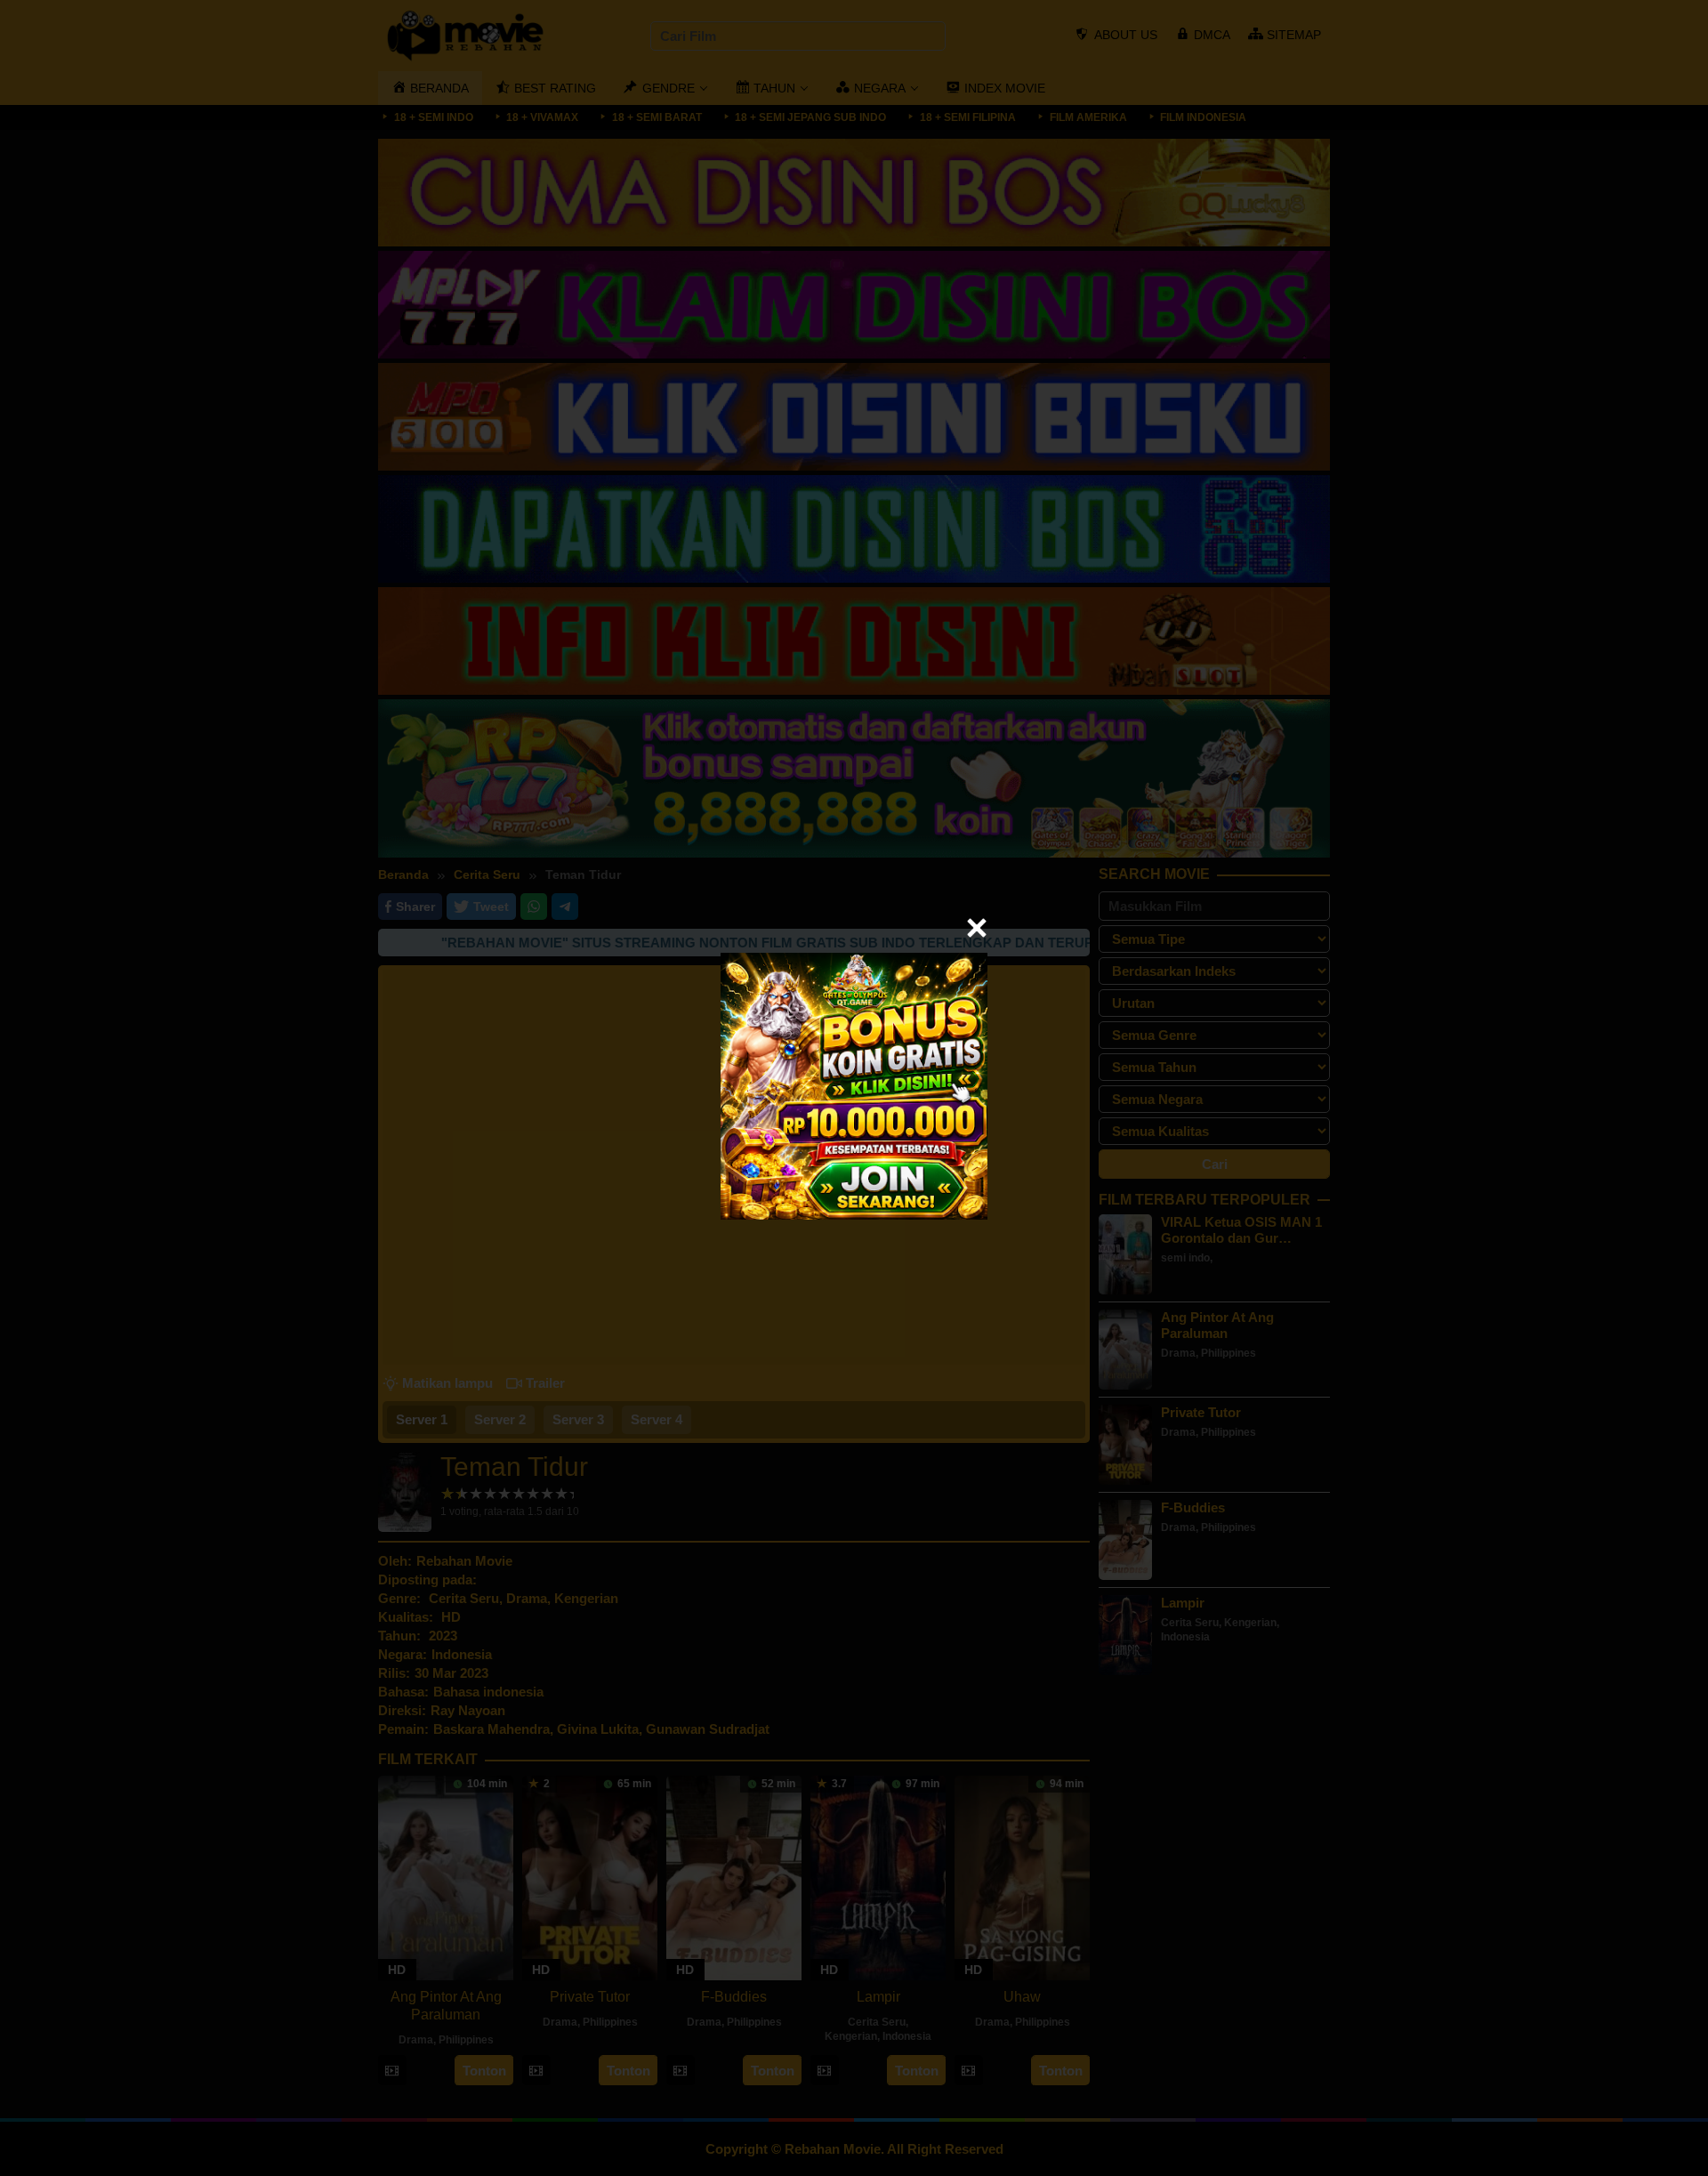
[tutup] (977, 928)
